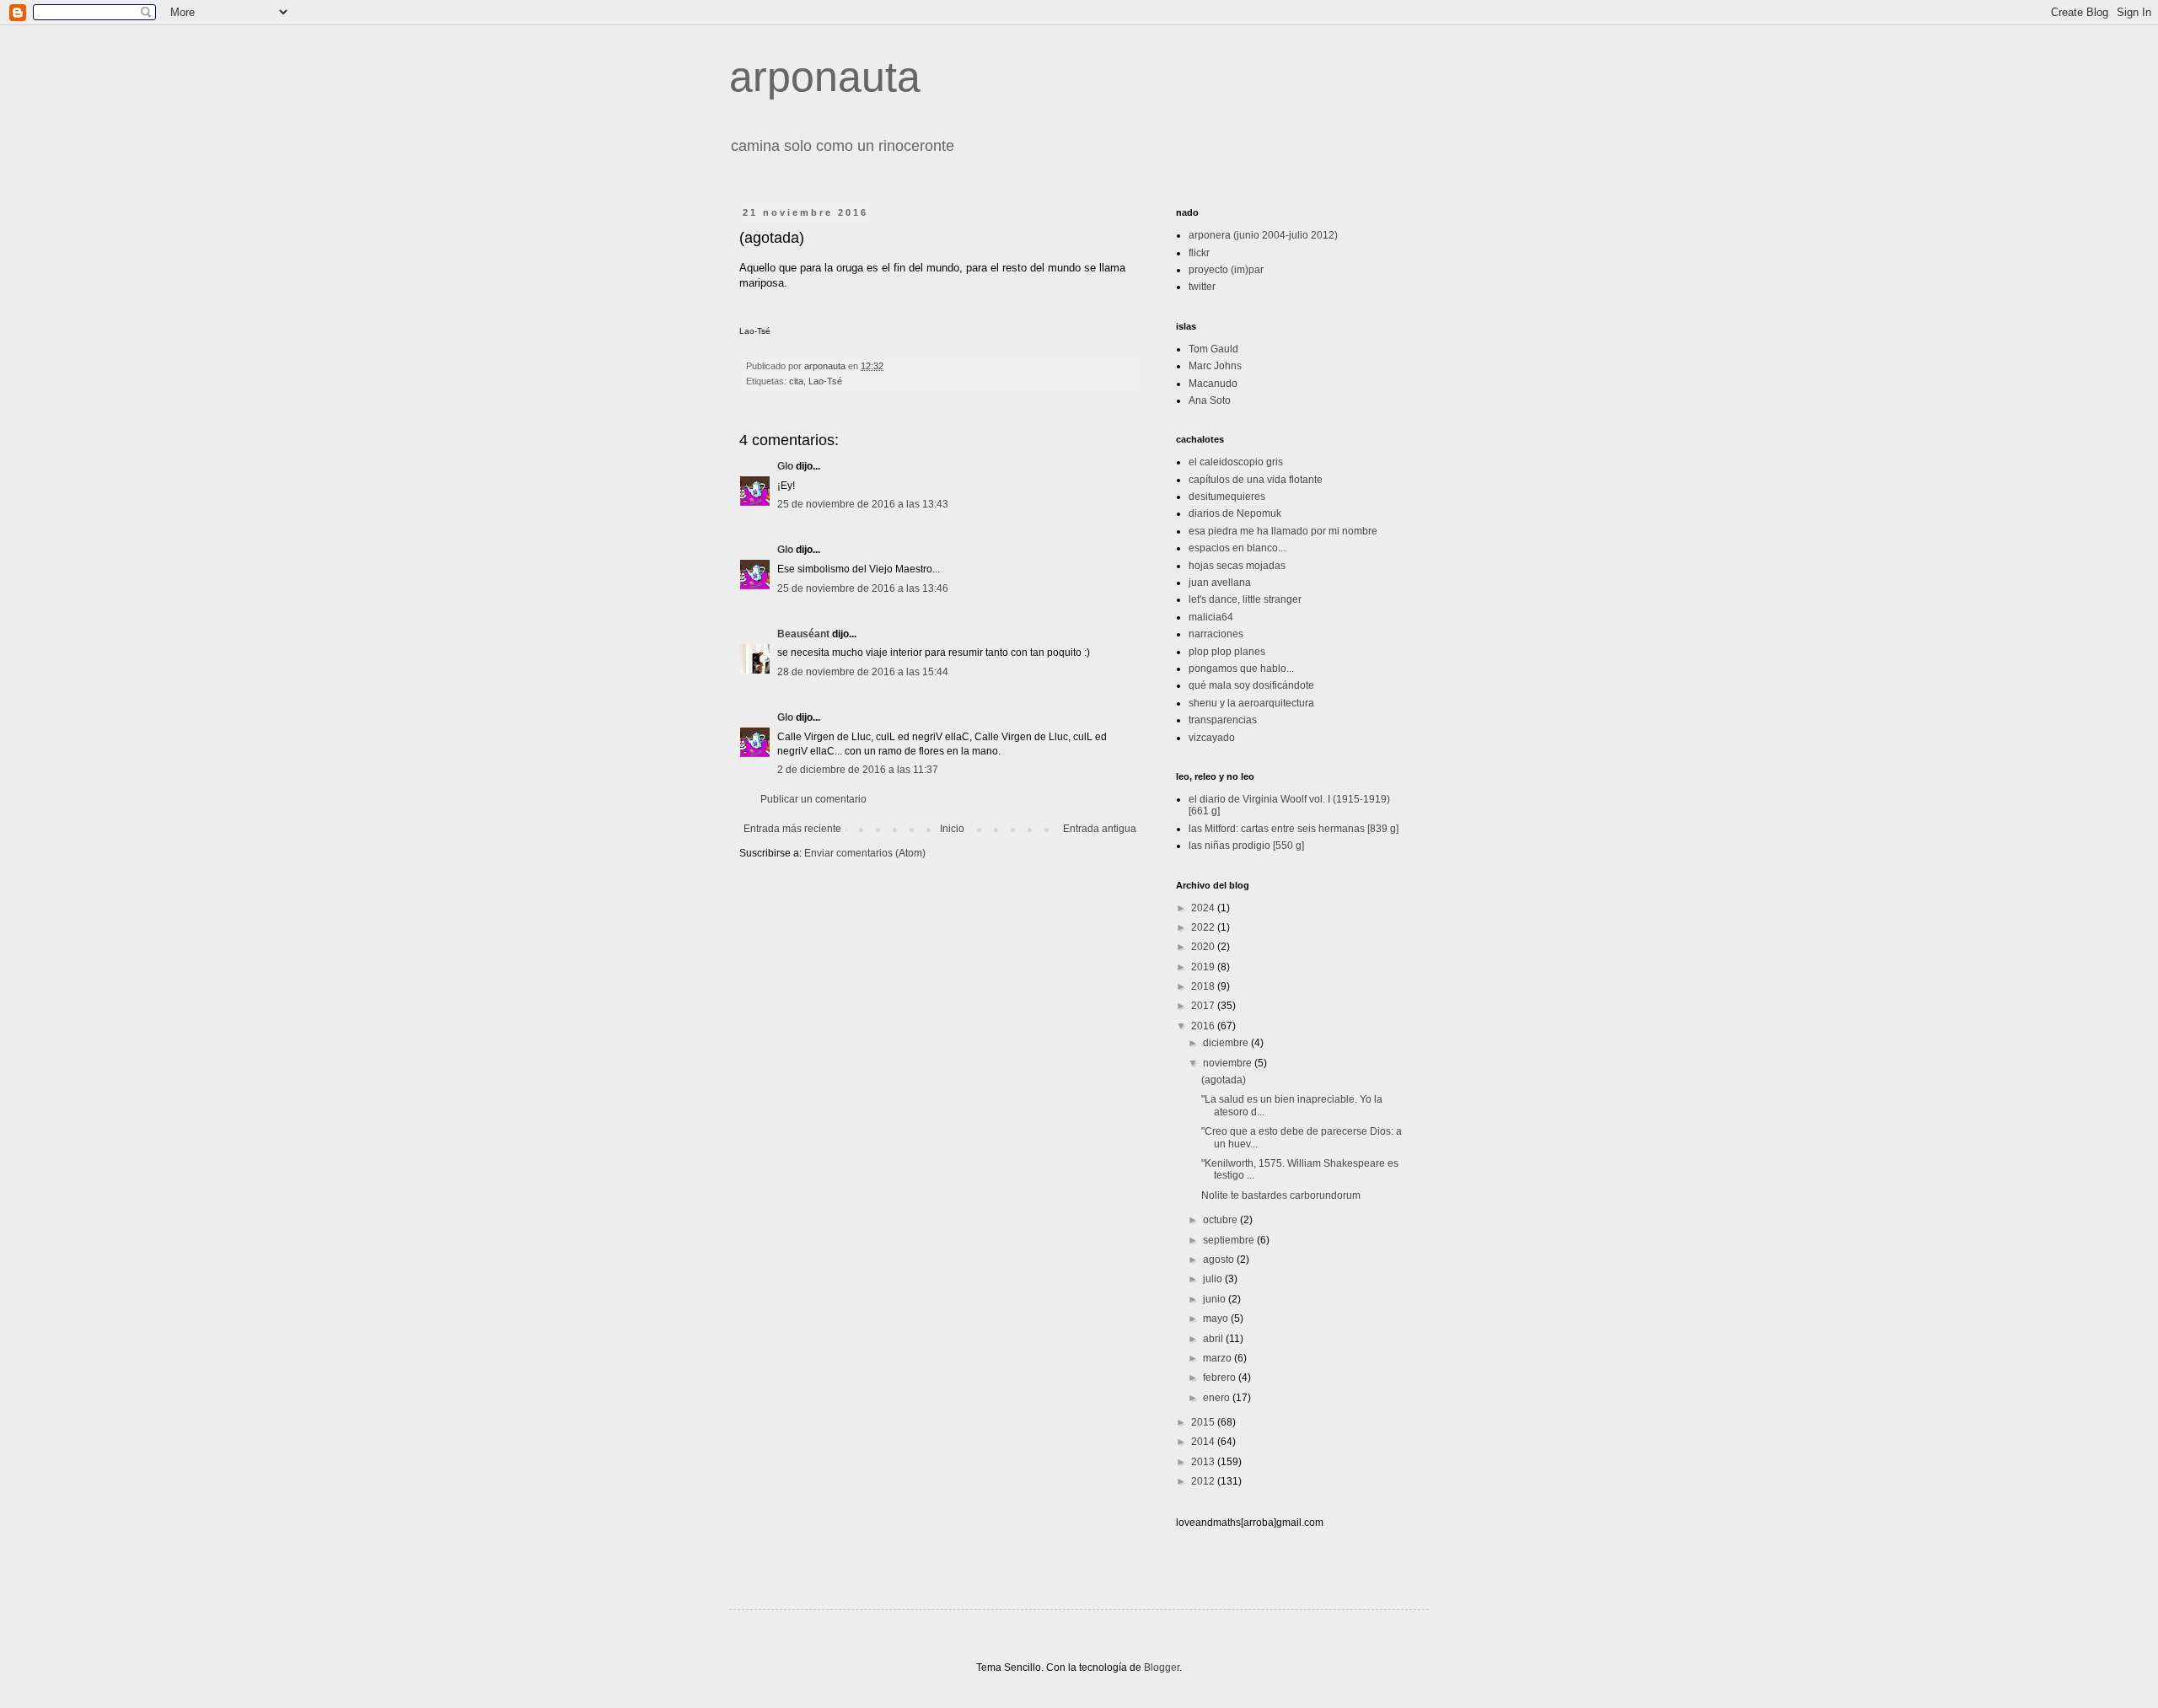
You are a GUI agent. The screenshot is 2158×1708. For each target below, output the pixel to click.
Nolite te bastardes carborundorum (1281, 1195)
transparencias (1223, 720)
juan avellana (1220, 583)
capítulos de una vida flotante (1256, 480)
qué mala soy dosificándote (1251, 685)
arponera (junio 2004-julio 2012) (1263, 235)
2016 (1204, 1026)
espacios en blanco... (1237, 548)
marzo (1219, 1358)
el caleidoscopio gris (1236, 462)
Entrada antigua (1100, 829)
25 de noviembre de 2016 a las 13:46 (863, 588)
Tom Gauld (1213, 349)
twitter (1202, 287)
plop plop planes (1227, 652)
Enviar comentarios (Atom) (865, 853)
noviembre (1229, 1063)
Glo (785, 466)
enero (1218, 1398)
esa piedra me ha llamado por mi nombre (1283, 531)
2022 (1204, 927)
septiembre (1230, 1240)
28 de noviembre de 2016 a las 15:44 (863, 672)
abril (1214, 1339)
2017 (1204, 1006)
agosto (1220, 1260)
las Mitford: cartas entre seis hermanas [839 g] (1294, 829)
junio (1216, 1299)
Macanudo (1213, 384)
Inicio (952, 829)
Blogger (1162, 1668)
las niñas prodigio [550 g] (1246, 846)
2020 (1204, 947)
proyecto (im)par (1226, 270)
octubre (1221, 1220)
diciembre (1227, 1043)
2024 (1204, 908)
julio (1214, 1279)
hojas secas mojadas (1237, 566)
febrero (1221, 1378)
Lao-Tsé (825, 381)
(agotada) (1224, 1080)
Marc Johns (1215, 366)
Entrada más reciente (792, 829)
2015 (1204, 1422)
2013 (1204, 1462)
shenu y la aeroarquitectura (1251, 703)
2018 (1204, 986)
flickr (1199, 253)
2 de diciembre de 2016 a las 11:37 (858, 770)
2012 (1204, 1481)
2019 (1204, 967)
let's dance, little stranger (1245, 599)
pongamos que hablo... (1241, 669)
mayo (1217, 1319)
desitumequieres (1227, 497)
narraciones (1216, 634)
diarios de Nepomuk (1235, 513)
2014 (1204, 1442)
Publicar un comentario (813, 799)
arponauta (825, 77)
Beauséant (803, 634)
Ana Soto (1210, 400)
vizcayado (1212, 738)
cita (796, 381)
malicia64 (1211, 617)
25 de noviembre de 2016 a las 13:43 (863, 504)
